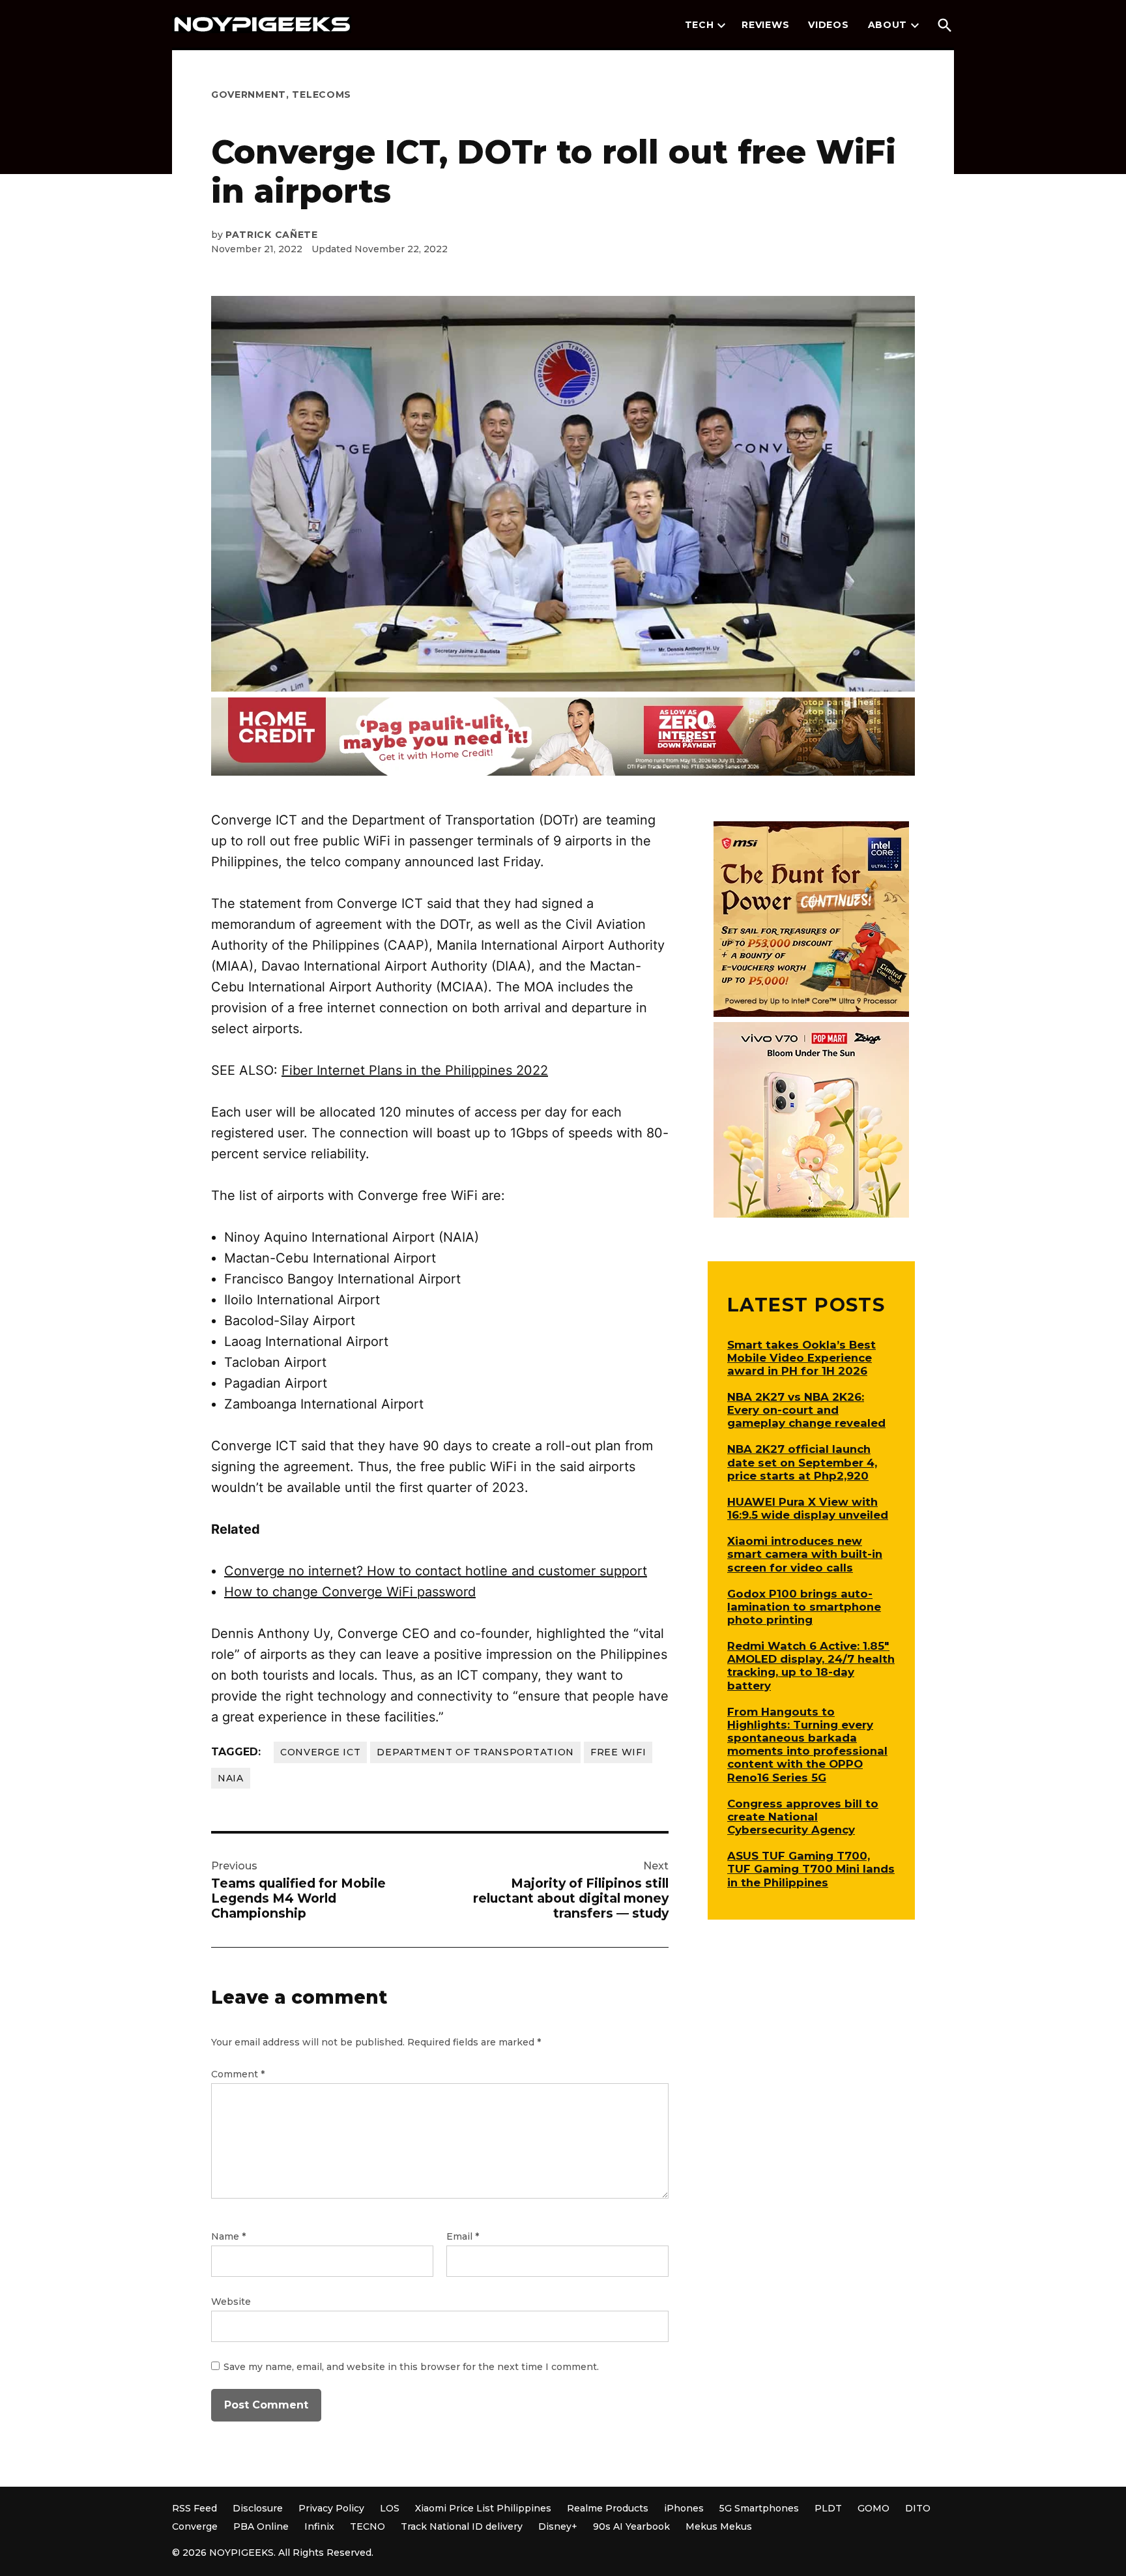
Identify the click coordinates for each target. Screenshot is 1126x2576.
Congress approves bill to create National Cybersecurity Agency (803, 1817)
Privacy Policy (331, 2508)
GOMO (873, 2508)
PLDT (828, 2508)
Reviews (765, 25)
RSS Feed (195, 2508)
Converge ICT (320, 1752)
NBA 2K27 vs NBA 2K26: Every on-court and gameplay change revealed (806, 1410)
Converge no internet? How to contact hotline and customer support (436, 1571)
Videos (828, 25)
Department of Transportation (475, 1752)
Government (249, 95)
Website (231, 2302)
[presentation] (721, 25)
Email (463, 2236)
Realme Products (608, 2508)
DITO (918, 2508)
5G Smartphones (759, 2508)
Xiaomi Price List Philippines (483, 2508)
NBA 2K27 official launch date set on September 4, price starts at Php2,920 (802, 1462)
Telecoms (322, 95)
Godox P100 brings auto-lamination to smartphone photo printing (804, 1607)
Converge (195, 2526)
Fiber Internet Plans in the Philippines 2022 (415, 1070)
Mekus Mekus (719, 2526)
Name (228, 2236)
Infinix (319, 2526)
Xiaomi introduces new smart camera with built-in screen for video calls (805, 1554)
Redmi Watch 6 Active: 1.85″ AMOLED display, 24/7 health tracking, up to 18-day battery (811, 1665)
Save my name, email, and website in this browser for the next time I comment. (411, 2367)
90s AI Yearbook (631, 2526)
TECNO (368, 2526)
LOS (390, 2508)
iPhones (684, 2508)
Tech (700, 25)
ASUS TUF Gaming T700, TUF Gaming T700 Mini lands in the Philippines (811, 1869)
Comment (238, 2074)
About (888, 25)
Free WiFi (618, 1752)
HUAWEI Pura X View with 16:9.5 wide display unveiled (808, 1508)
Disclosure (258, 2508)
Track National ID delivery (462, 2526)
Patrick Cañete (272, 235)
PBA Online (261, 2526)
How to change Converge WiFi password (350, 1592)
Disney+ (558, 2526)
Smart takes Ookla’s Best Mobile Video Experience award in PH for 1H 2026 (801, 1358)
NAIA (231, 1778)
